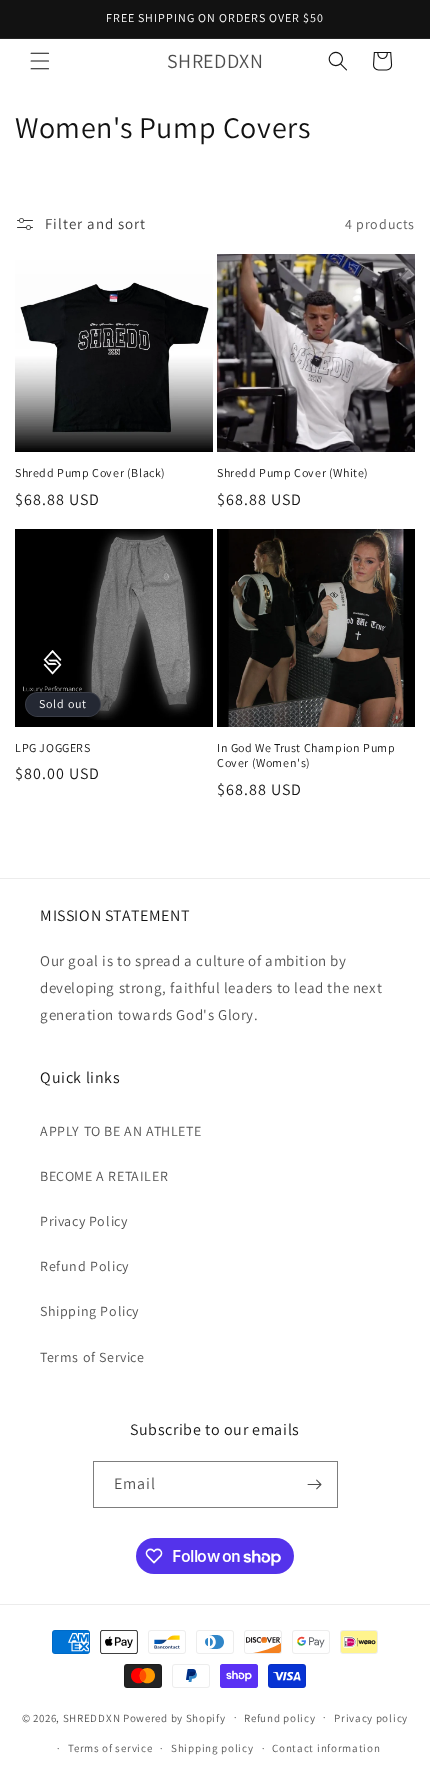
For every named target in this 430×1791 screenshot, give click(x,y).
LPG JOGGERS (53, 747)
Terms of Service (92, 1357)
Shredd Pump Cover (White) (293, 472)
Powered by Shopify (174, 1717)
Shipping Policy (89, 1311)
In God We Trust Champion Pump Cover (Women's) (306, 755)
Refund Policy (84, 1266)
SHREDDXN (92, 1717)
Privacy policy (371, 1718)
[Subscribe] (315, 1484)
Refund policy (279, 1718)
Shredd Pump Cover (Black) (90, 472)
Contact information (326, 1748)
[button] (40, 61)
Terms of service (110, 1748)
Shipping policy (212, 1748)
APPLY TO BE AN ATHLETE (120, 1131)
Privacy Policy (83, 1221)
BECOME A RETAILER (104, 1176)
